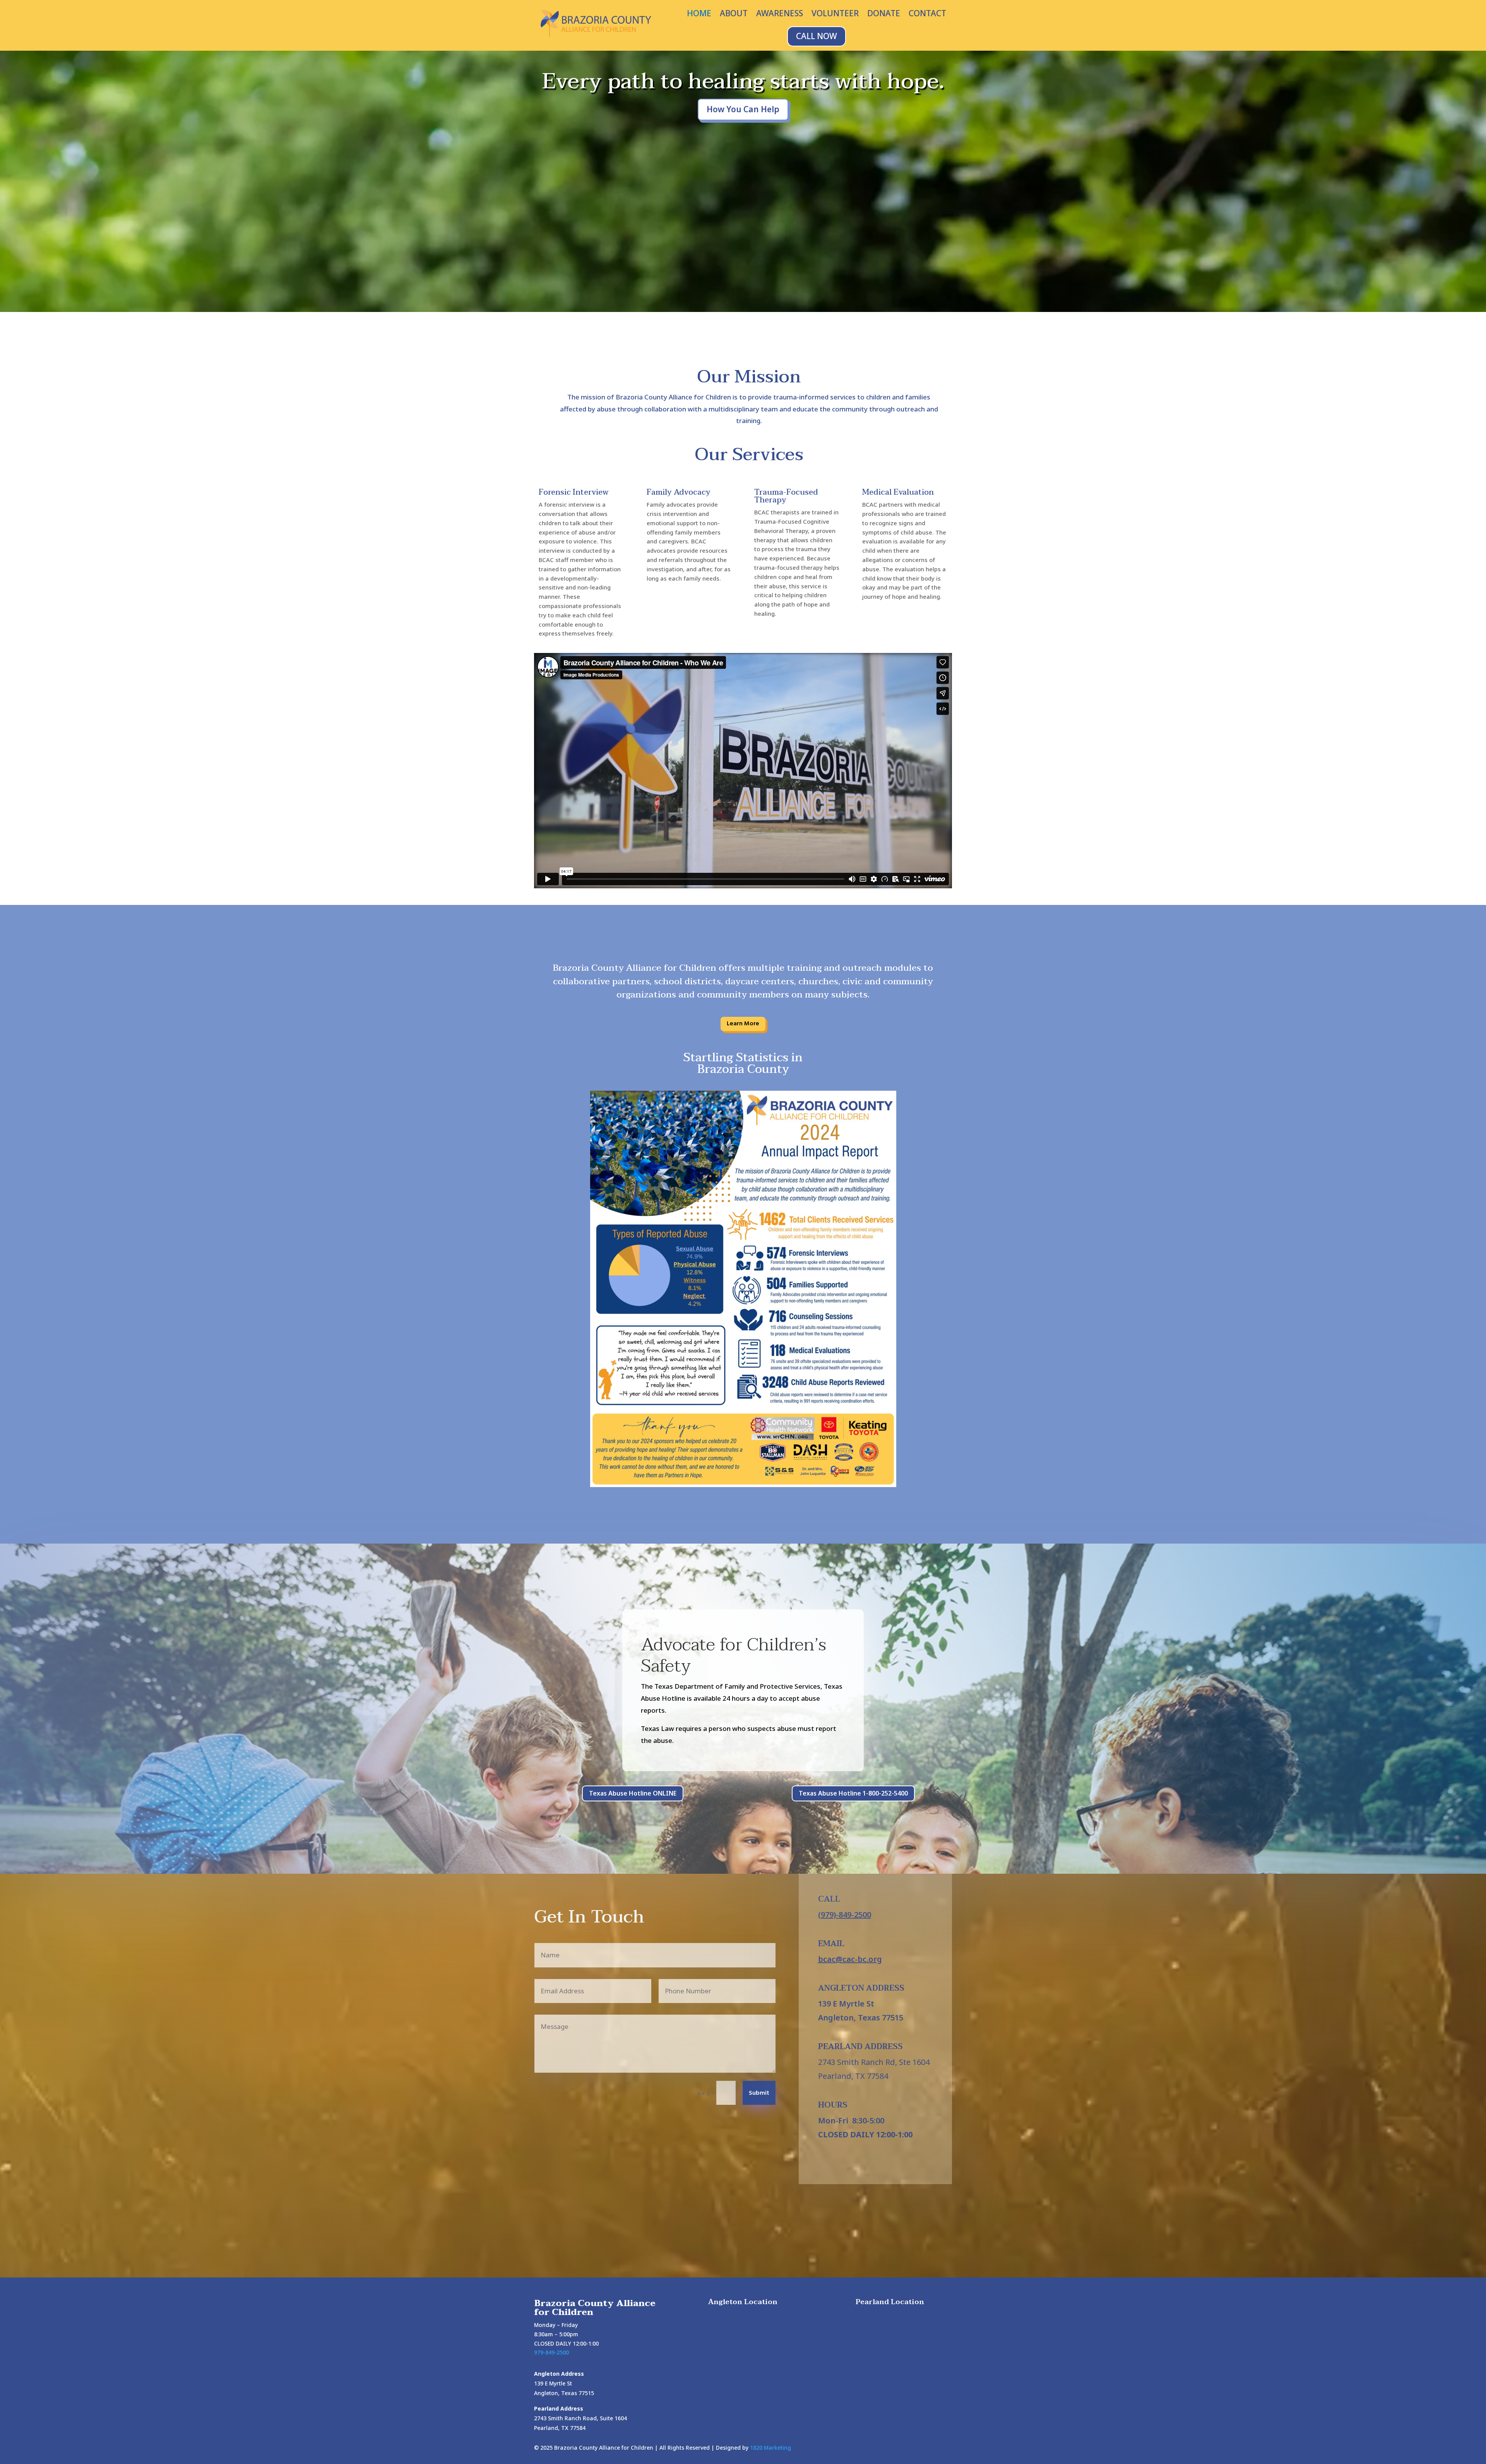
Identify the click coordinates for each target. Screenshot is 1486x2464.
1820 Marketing (770, 2448)
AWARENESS (780, 15)
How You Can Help (743, 109)
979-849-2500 (551, 2352)
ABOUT (734, 15)
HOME (699, 15)
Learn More (743, 1024)
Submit (759, 2093)
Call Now (817, 36)
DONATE (884, 15)
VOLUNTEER (835, 15)
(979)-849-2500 (845, 1915)
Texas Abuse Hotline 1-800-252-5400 (853, 1793)
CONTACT (927, 15)
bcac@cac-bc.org (850, 1959)
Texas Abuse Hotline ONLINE (633, 1793)
